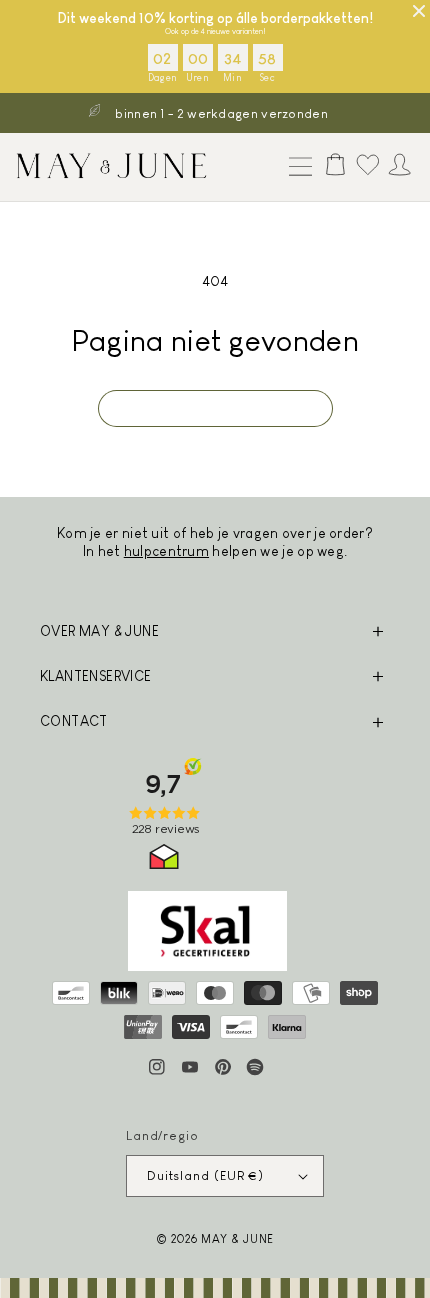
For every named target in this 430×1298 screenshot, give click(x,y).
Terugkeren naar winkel (215, 407)
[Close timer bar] (419, 11)
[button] (296, 168)
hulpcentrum (166, 551)
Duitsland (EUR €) (205, 1175)
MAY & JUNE (237, 1238)
